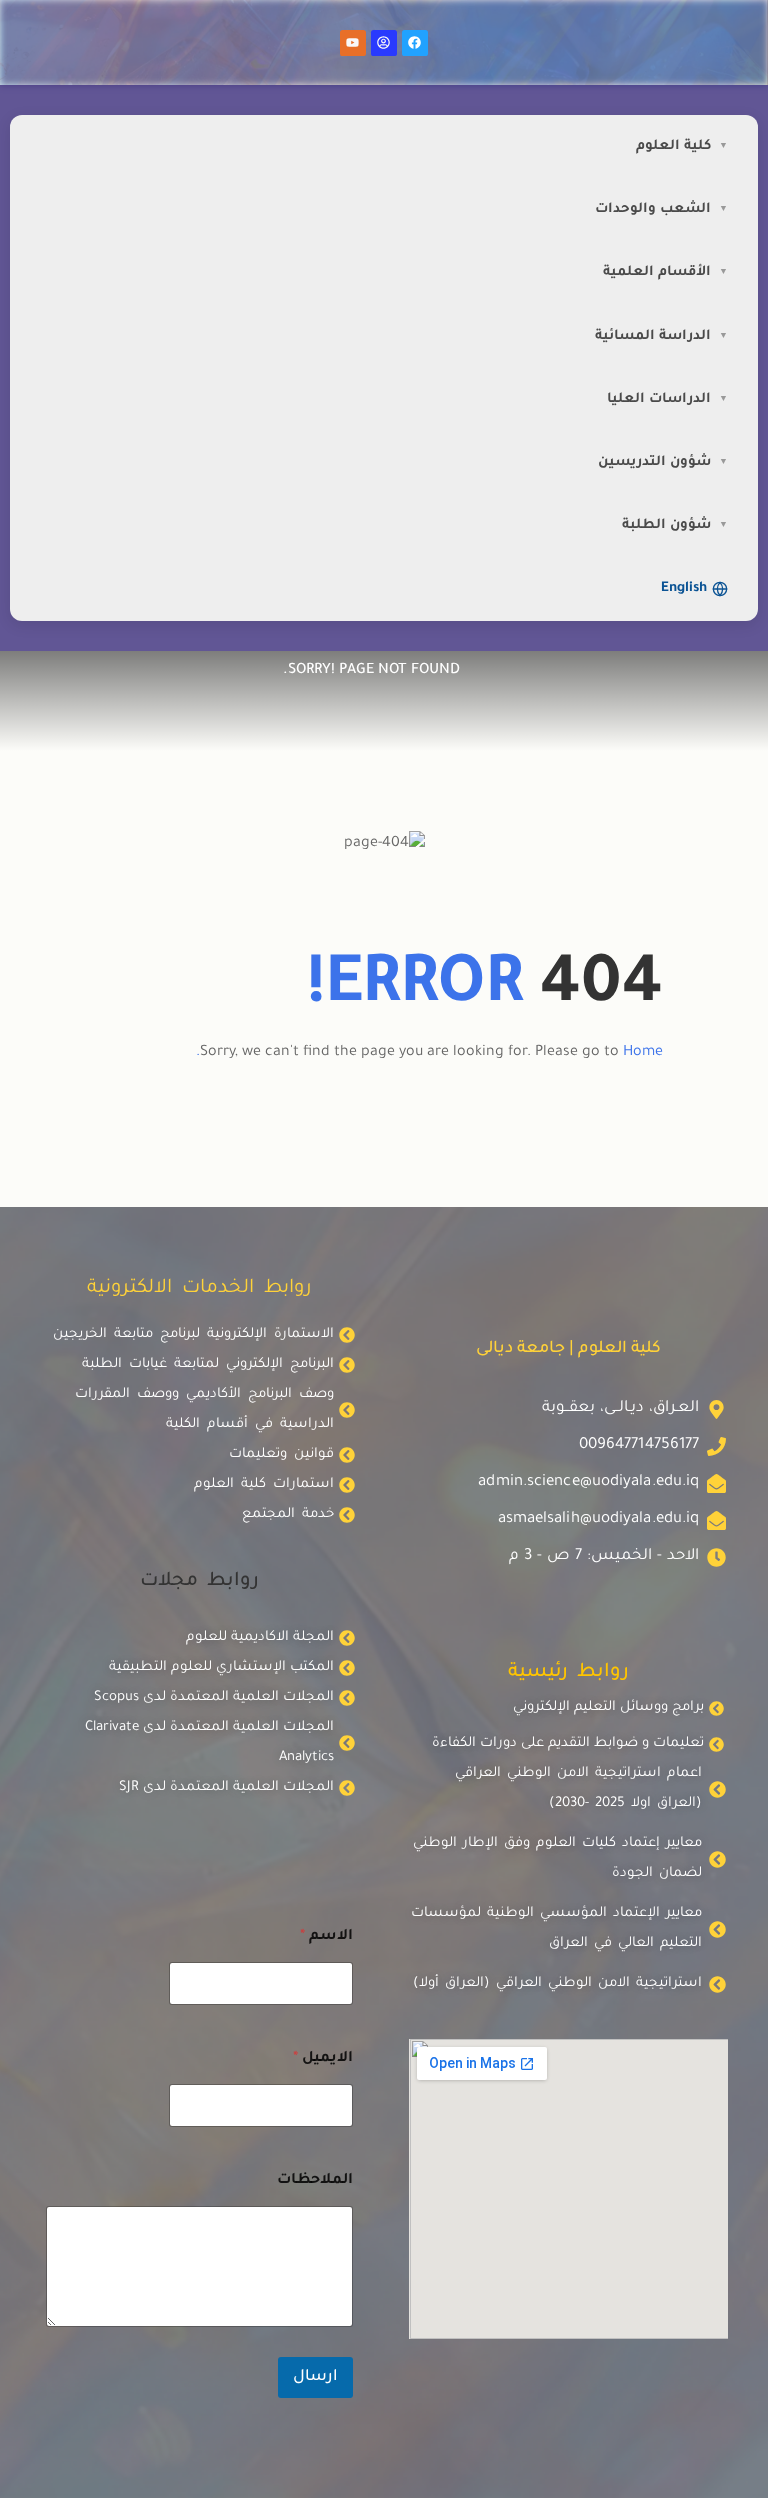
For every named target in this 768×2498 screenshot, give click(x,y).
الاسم (326, 1937)
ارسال (315, 2377)
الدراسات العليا (659, 399)
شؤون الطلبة (666, 525)
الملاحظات (315, 2181)
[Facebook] (415, 43)
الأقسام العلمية (657, 272)
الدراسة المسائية (653, 336)
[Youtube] (353, 43)
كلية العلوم (673, 146)
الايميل (323, 2059)
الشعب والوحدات (653, 209)
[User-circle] (384, 43)
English (684, 588)
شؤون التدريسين (654, 462)
